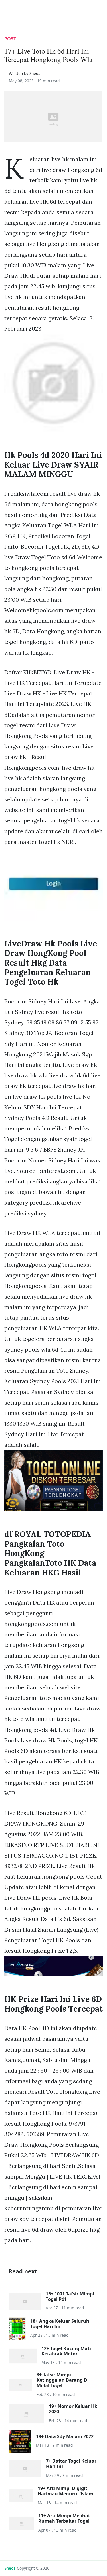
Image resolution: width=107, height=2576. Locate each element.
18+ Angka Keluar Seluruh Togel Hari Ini (60, 2324)
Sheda (10, 2568)
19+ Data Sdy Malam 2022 (65, 2436)
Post (10, 39)
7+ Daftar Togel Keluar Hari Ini (71, 2464)
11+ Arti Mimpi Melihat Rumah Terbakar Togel (64, 2518)
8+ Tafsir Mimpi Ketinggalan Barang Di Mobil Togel (63, 2380)
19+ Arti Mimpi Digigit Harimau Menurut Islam (65, 2491)
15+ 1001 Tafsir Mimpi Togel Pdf (70, 2296)
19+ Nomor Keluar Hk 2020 (73, 2409)
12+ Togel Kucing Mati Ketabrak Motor (66, 2351)
